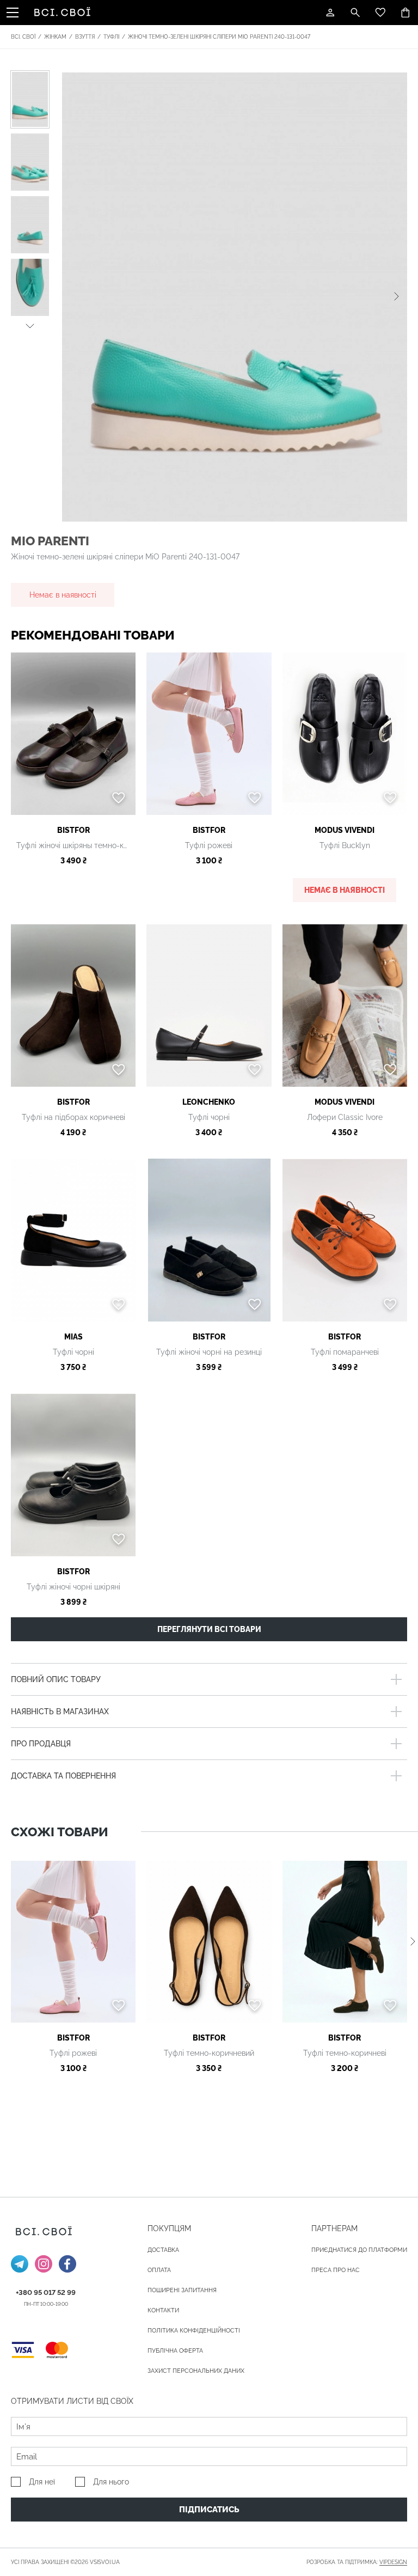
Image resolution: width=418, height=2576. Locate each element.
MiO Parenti (50, 541)
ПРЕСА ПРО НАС (336, 2270)
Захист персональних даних (196, 2371)
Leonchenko (209, 1102)
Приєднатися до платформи (359, 2250)
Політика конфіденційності (194, 2331)
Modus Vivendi (345, 830)
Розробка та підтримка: (357, 2562)
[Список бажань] (380, 13)
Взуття (85, 37)
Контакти (163, 2310)
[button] (30, 324)
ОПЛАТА (159, 2270)
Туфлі (111, 37)
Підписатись (209, 2510)
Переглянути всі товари (209, 1629)
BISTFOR (73, 830)
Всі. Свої (23, 37)
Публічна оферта (175, 2351)
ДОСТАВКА (163, 2250)
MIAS (73, 1337)
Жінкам (55, 37)
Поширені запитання (182, 2290)
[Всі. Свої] (64, 13)
